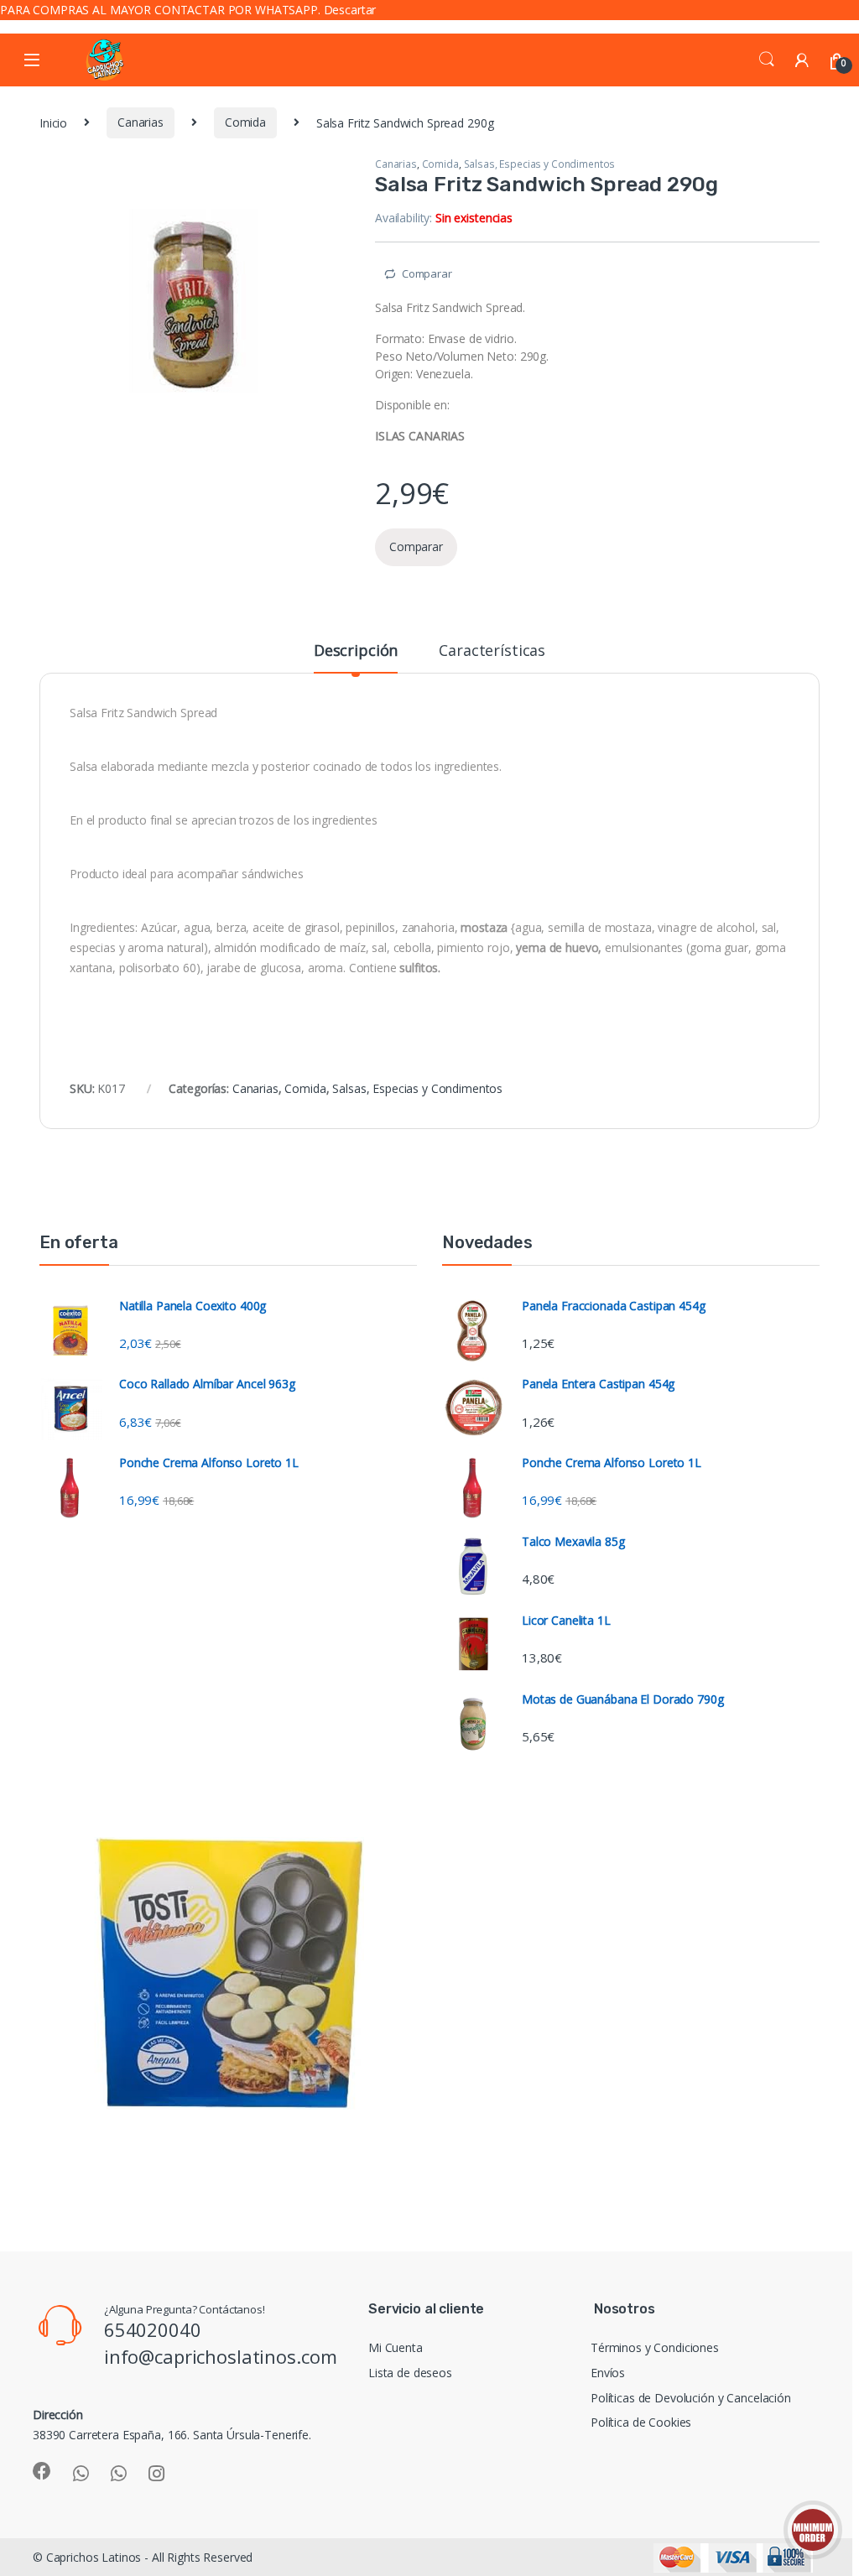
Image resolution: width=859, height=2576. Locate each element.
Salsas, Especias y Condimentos (540, 164)
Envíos (608, 2373)
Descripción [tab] (356, 651)
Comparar (427, 273)
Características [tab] (492, 651)
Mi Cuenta (396, 2347)
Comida (245, 122)
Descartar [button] (350, 10)
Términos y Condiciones (655, 2347)
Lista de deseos (410, 2373)
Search (767, 60)
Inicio (53, 122)
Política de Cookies (641, 2422)
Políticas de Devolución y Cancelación (691, 2398)
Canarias (141, 122)
